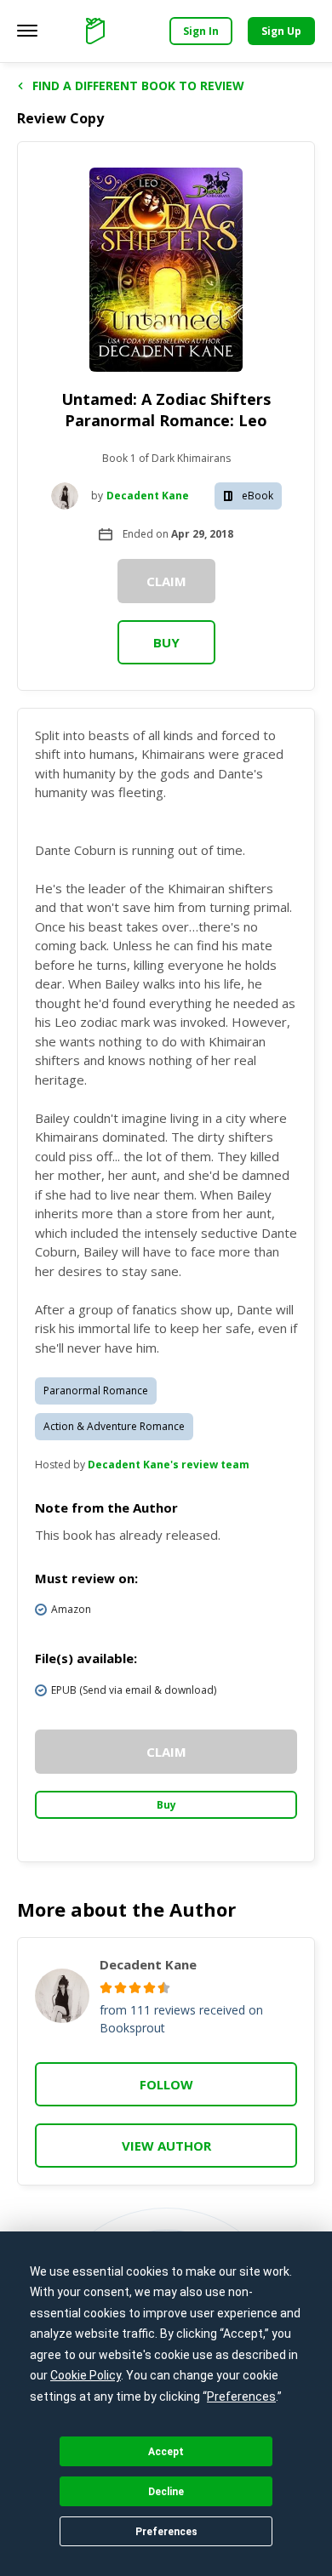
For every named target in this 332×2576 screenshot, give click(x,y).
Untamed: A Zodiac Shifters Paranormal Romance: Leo (166, 410)
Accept (166, 2452)
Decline (166, 2492)
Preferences (166, 2532)
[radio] (106, 1988)
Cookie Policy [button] (86, 2375)
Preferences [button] (241, 2396)
